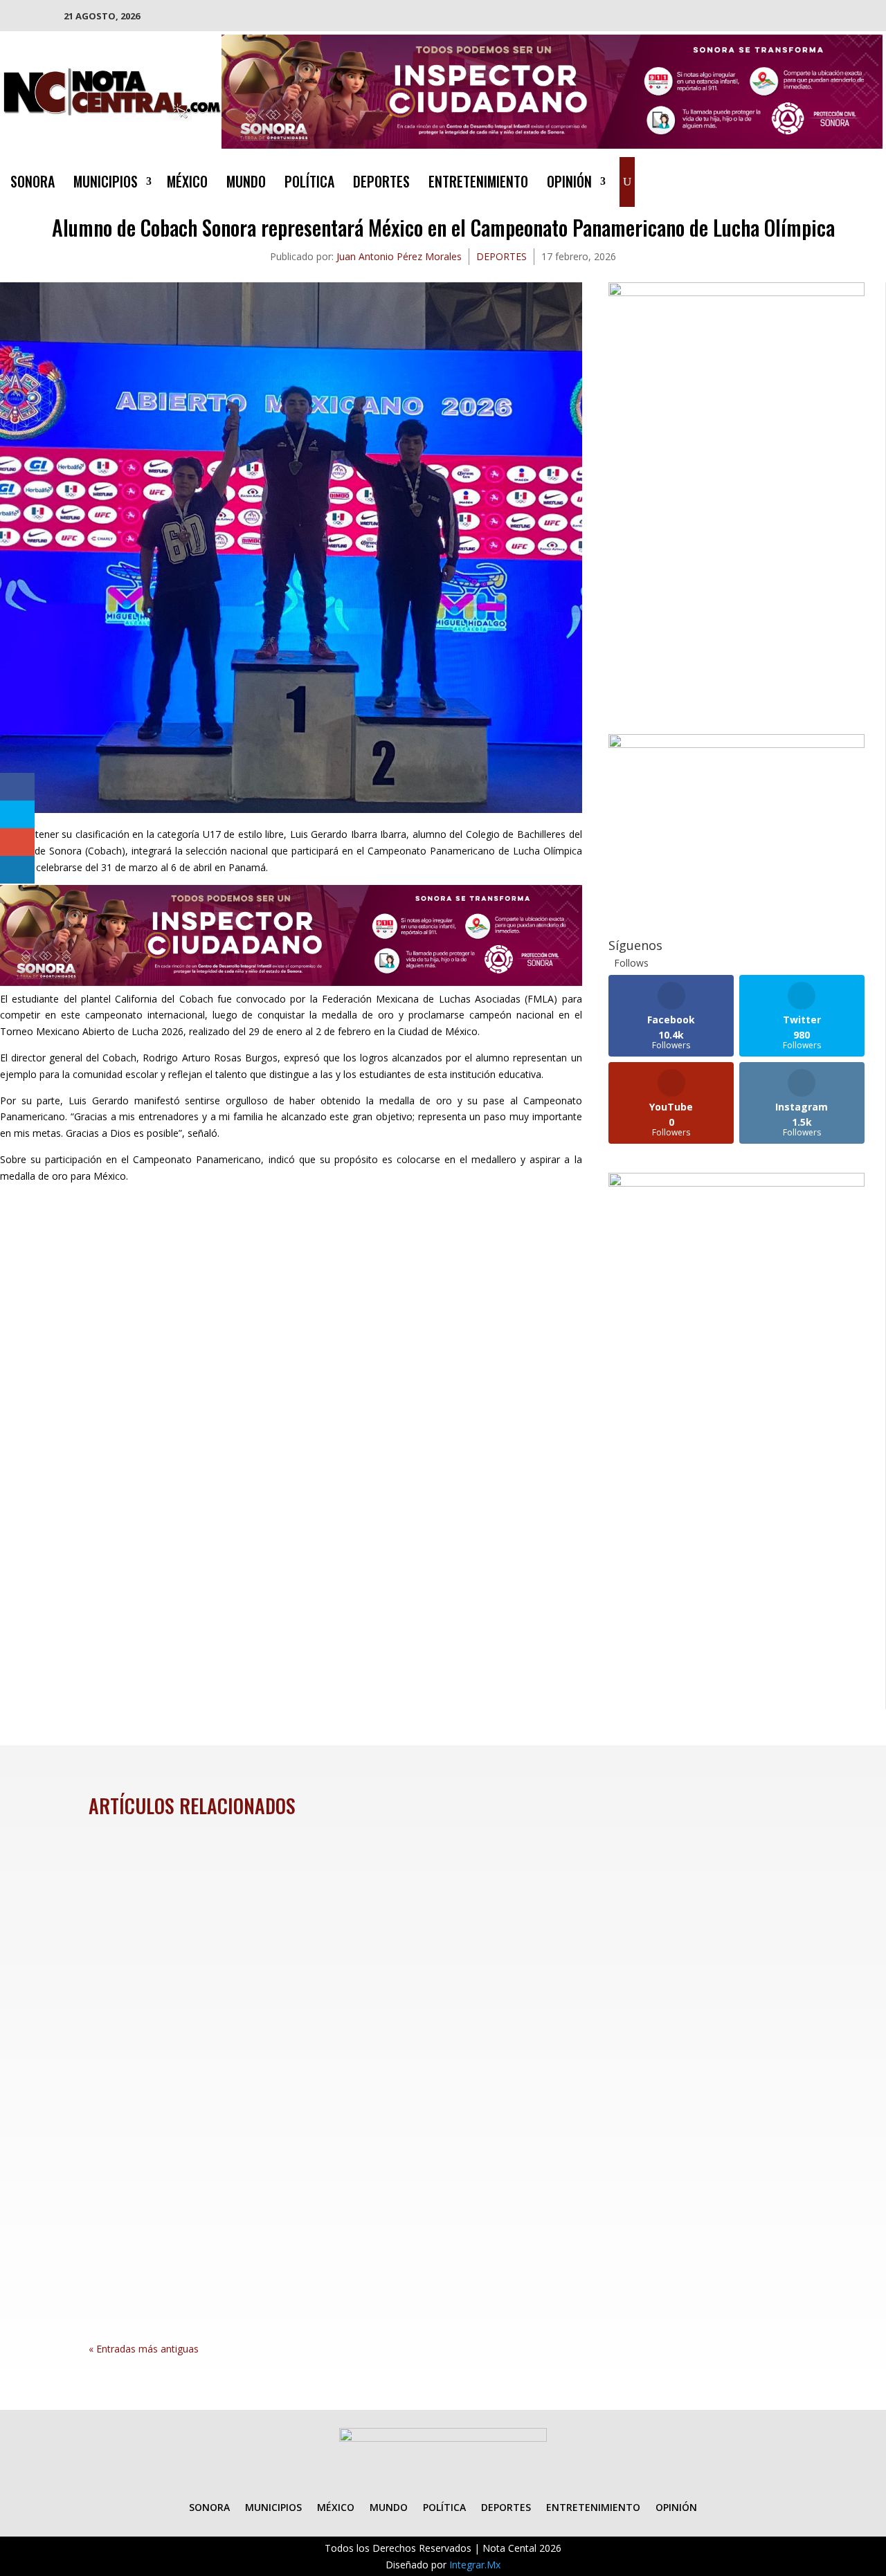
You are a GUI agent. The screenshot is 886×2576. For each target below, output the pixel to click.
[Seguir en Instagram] (844, 179)
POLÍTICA (309, 184)
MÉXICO (187, 184)
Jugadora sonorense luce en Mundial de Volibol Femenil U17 (272, 2216)
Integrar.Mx (475, 2565)
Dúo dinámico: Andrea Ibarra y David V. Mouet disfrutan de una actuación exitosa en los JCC (368, 2047)
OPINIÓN (569, 184)
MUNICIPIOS (106, 184)
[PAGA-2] (736, 744)
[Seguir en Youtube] (871, 179)
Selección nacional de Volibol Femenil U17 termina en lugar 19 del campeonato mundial (354, 1879)
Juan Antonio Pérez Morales (399, 256)
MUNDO (246, 184)
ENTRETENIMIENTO (478, 184)
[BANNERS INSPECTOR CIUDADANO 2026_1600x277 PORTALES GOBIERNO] (552, 145)
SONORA (33, 184)
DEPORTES (381, 184)
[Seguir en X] (816, 179)
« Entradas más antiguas (144, 2349)
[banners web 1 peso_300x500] (736, 292)
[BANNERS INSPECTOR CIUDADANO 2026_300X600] (736, 1183)
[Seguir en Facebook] (788, 179)
